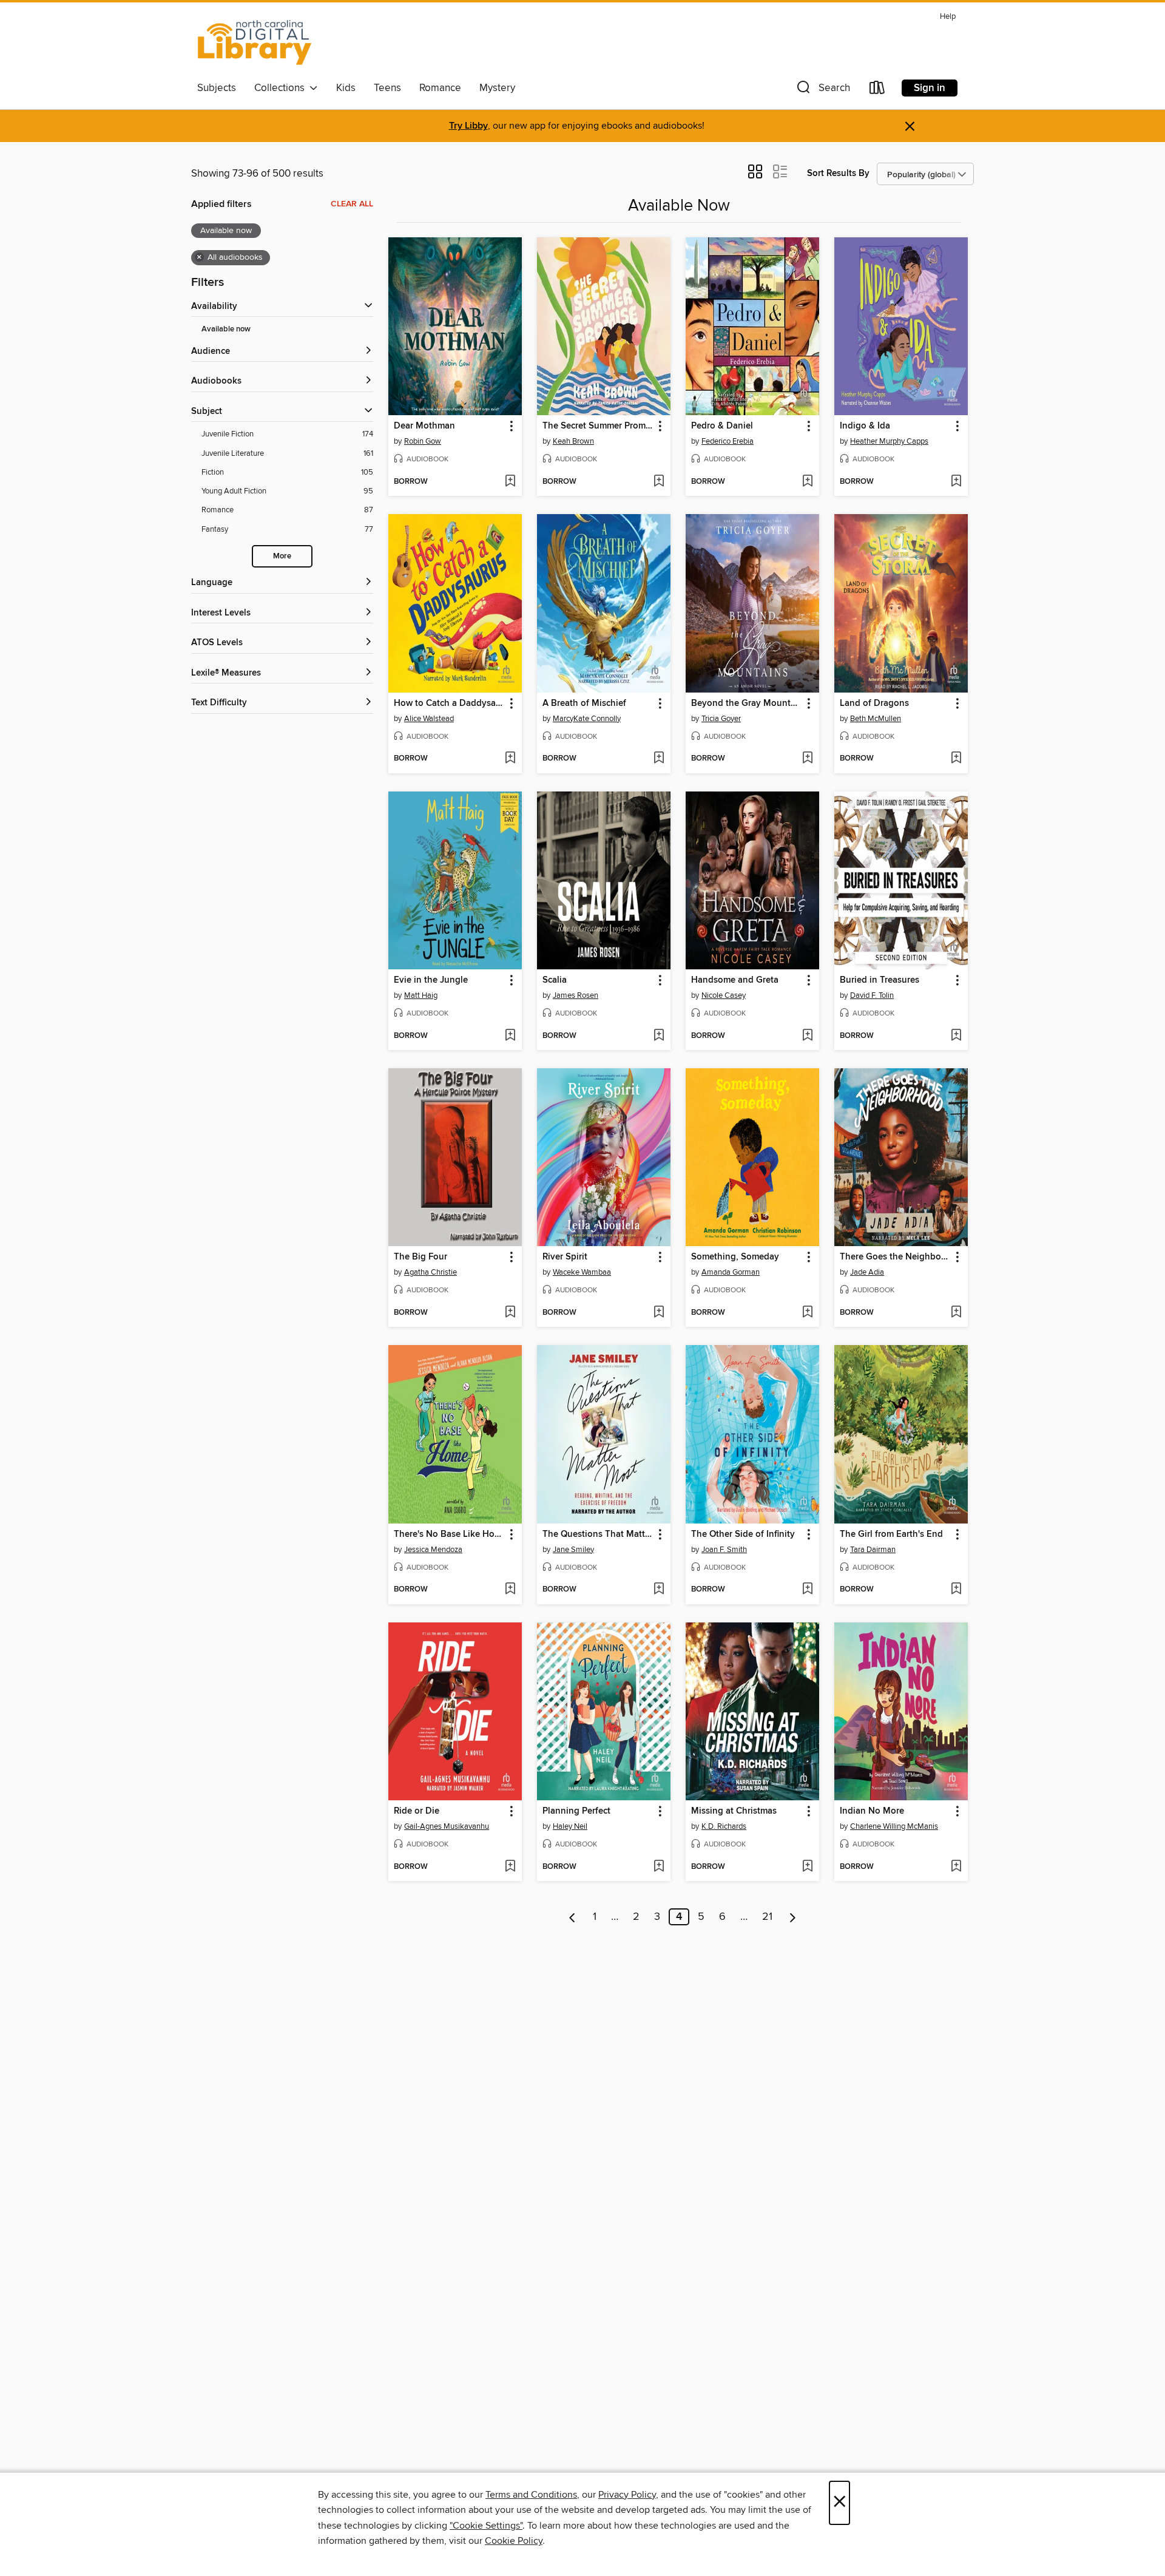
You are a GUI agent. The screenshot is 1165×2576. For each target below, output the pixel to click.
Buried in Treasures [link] (880, 980)
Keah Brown (573, 441)
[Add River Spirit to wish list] (659, 1313)
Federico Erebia (728, 441)
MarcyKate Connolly (587, 719)
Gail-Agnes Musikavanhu (447, 1826)
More (282, 556)
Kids (346, 88)
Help (948, 17)
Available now (226, 329)
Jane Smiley (573, 1550)
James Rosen (576, 995)
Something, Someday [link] (735, 1257)
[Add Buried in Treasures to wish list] (956, 1036)
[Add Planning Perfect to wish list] (659, 1867)
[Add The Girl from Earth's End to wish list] (956, 1590)
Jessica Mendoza (433, 1550)
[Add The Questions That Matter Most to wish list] (659, 1590)
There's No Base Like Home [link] (449, 1534)
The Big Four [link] (420, 1257)
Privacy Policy (627, 2495)
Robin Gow (423, 441)
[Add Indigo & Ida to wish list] (956, 482)
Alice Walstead (429, 719)
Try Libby (468, 126)
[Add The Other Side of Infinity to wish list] (807, 1590)
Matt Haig (421, 995)
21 (767, 1917)
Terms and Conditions (531, 2495)
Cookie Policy (514, 2541)
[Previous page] (572, 1917)
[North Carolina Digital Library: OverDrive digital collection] (255, 42)
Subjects (217, 88)
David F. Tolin (872, 995)
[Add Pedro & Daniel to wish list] (807, 482)
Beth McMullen (876, 719)
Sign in (930, 88)
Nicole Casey (724, 995)
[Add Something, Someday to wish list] (807, 1313)
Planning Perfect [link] (576, 1811)
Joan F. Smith (724, 1550)
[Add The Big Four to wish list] (510, 1313)
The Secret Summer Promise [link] (598, 426)
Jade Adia (867, 1272)
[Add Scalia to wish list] (659, 1036)
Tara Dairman (873, 1550)
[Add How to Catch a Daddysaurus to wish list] (510, 759)
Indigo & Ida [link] (865, 426)
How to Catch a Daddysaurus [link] (449, 703)
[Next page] (793, 1917)
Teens (387, 88)
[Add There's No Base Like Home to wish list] (510, 1590)
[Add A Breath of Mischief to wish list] (659, 759)
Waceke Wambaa (582, 1272)
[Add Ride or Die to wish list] (510, 1867)
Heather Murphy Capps (889, 441)
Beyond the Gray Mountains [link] (747, 703)
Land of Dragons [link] (874, 703)
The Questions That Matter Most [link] (598, 1534)
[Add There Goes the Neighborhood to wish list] (956, 1313)
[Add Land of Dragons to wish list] (956, 759)
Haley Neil (570, 1826)
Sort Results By (838, 173)
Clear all (352, 204)
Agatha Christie (431, 1272)
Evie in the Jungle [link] (431, 980)
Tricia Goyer (721, 719)
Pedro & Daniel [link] (722, 426)
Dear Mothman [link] (424, 426)
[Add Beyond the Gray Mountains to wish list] (807, 759)
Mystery (497, 88)
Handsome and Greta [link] (735, 980)
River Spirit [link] (565, 1257)
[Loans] (877, 90)
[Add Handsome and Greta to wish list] (807, 1036)
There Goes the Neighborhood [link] (895, 1257)
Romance (440, 88)
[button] (822, 90)
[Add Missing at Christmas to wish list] (807, 1867)
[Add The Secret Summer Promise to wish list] (659, 482)
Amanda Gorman (731, 1272)
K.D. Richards (724, 1826)
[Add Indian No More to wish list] (956, 1867)
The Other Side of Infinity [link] (743, 1534)
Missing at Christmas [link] (734, 1811)
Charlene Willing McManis (894, 1826)
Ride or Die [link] (417, 1811)
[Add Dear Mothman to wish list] (510, 482)
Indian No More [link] (872, 1811)
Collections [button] (282, 88)
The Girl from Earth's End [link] (891, 1534)
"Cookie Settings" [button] (486, 2526)
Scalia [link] (555, 980)
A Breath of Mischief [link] (584, 703)
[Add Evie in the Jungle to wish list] (510, 1036)
